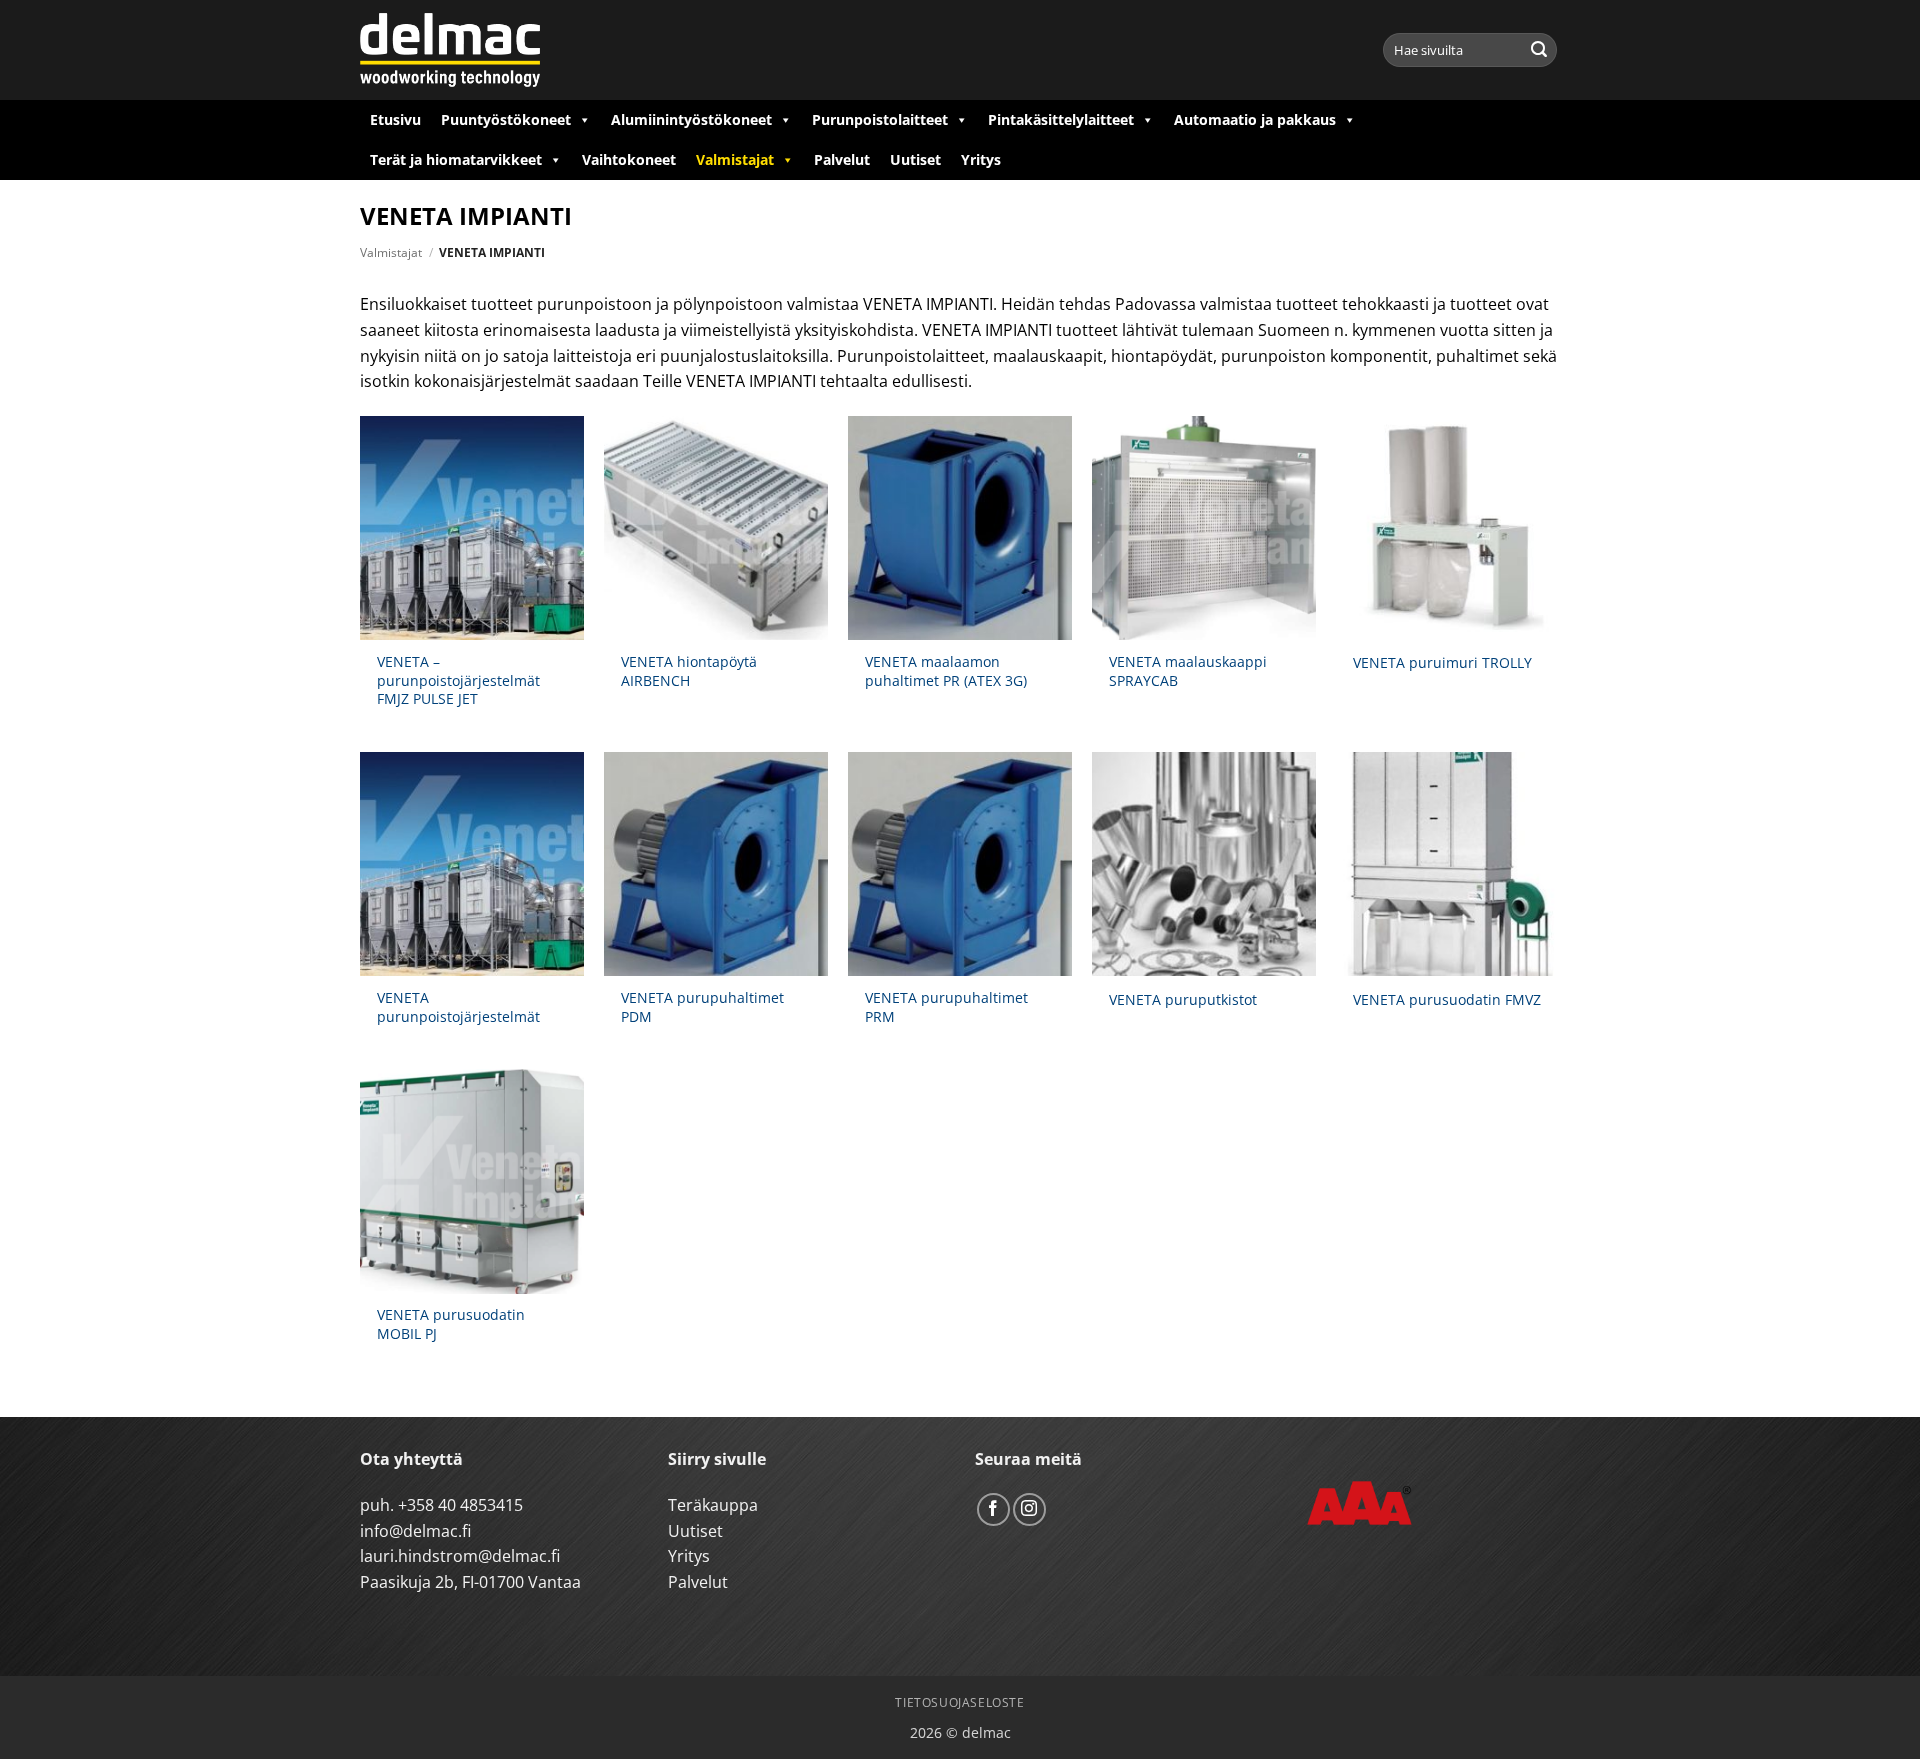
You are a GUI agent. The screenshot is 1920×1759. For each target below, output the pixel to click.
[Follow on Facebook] (993, 1509)
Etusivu (395, 119)
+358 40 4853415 (460, 1505)
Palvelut (842, 159)
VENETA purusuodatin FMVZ (1447, 1000)
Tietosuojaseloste (959, 1702)
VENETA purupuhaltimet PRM (946, 1007)
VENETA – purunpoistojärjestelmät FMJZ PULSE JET (458, 680)
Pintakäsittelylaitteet (1061, 119)
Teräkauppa (713, 1505)
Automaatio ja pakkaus (1255, 119)
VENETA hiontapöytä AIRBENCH (689, 671)
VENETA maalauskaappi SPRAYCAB (1188, 671)
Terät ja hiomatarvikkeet (456, 159)
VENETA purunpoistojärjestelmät (458, 1007)
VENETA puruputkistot (1183, 1000)
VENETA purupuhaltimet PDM (702, 1007)
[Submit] (1539, 50)
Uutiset (915, 159)
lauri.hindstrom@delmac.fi (460, 1556)
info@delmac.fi (415, 1531)
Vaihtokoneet (629, 159)
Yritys (981, 159)
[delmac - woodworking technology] (450, 50)
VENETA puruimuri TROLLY (1442, 663)
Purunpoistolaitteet (880, 119)
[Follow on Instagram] (1029, 1509)
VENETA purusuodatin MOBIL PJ (451, 1324)
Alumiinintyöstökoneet (691, 119)
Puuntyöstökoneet (506, 119)
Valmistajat (735, 159)
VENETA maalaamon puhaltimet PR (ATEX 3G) (946, 671)
